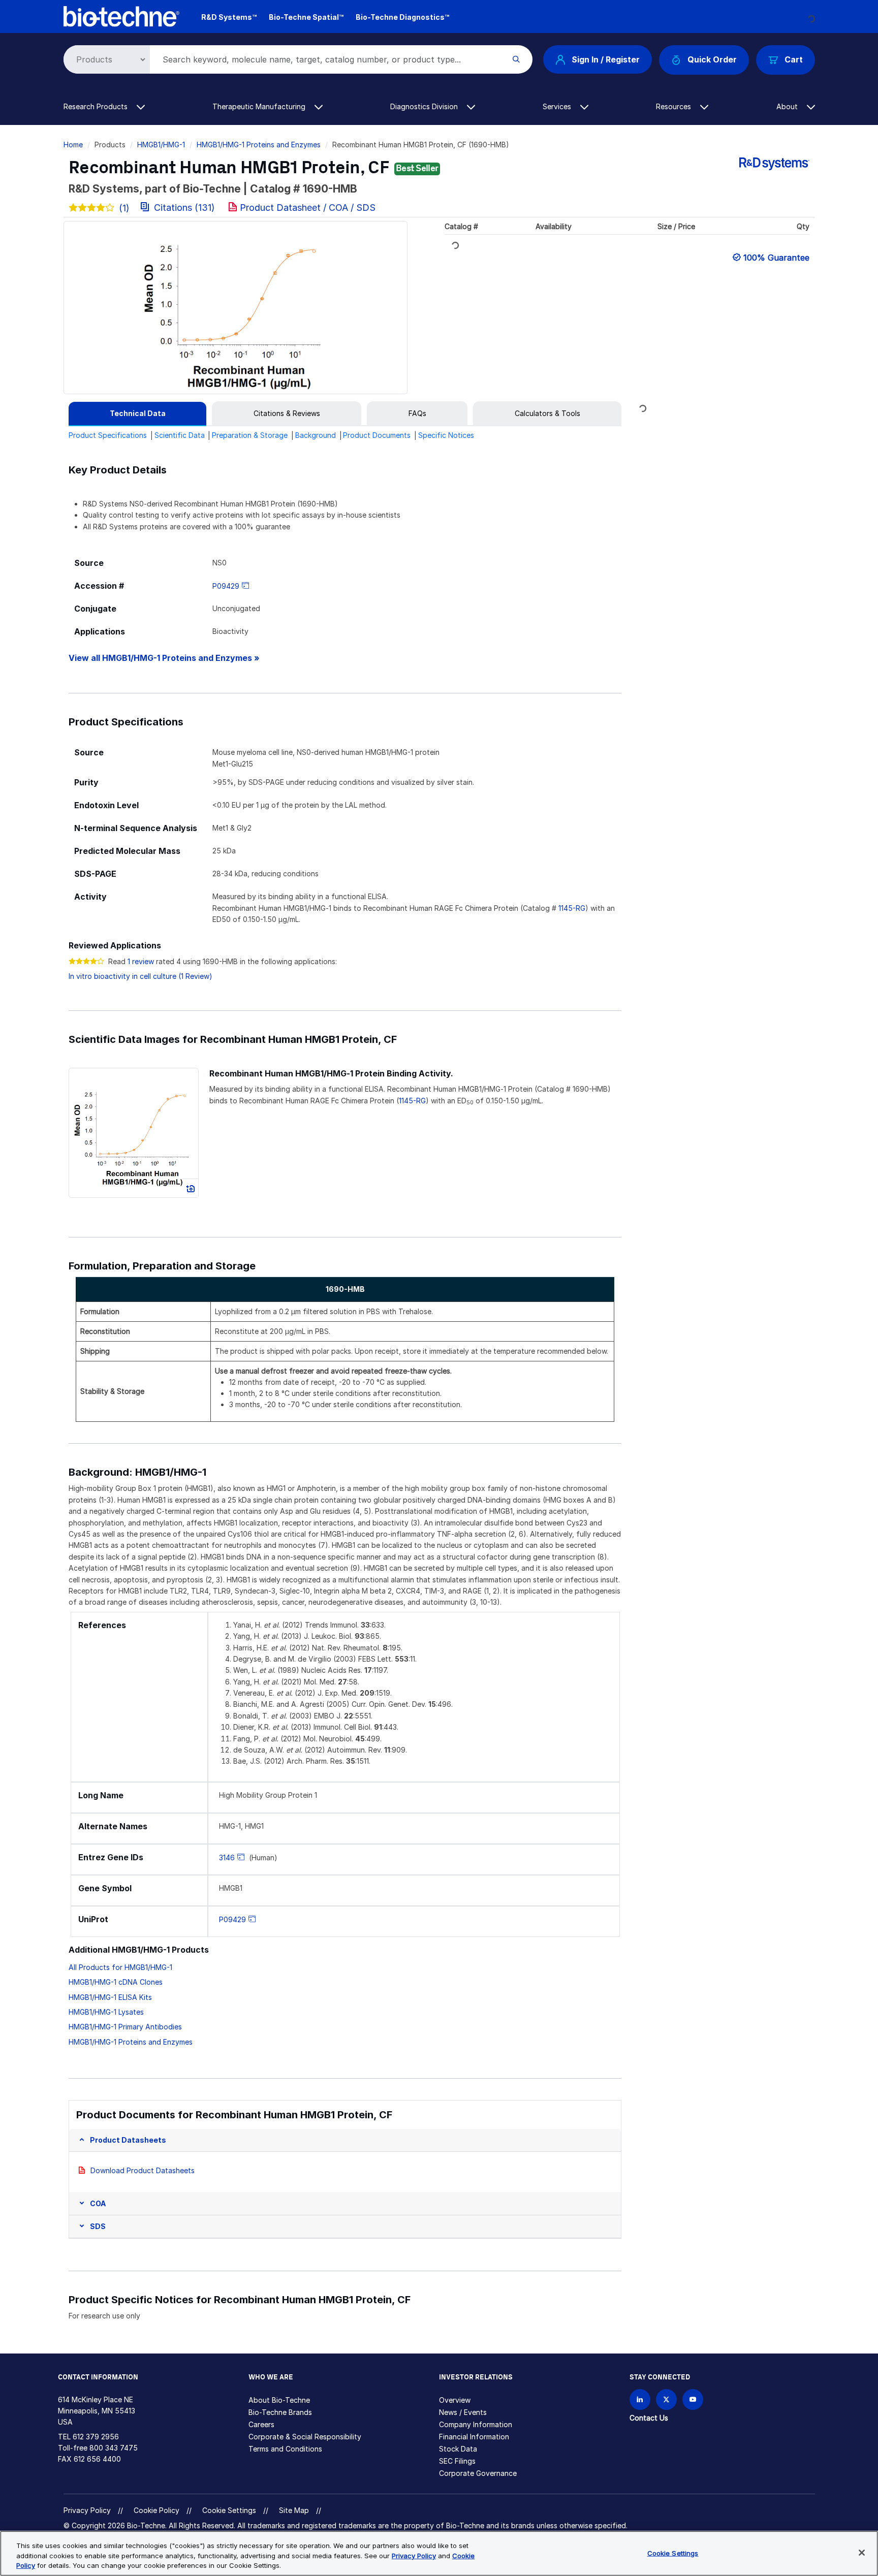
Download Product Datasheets (143, 2170)
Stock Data (458, 2449)
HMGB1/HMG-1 (161, 145)
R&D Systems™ (229, 17)
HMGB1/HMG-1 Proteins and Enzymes (259, 145)
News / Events (463, 2412)
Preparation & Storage (250, 435)
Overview (455, 2400)
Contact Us (649, 2418)
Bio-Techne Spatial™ (306, 17)
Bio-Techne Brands (280, 2412)
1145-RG (572, 908)
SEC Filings (457, 2461)
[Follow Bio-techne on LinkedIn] (640, 2399)
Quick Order (712, 59)
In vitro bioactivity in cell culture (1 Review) (140, 976)
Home (73, 145)
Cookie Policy (156, 2510)
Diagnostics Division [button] (425, 106)
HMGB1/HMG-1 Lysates (106, 2012)
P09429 (226, 586)
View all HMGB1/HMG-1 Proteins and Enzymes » (164, 658)
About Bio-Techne (279, 2400)
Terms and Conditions (285, 2449)
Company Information (476, 2424)
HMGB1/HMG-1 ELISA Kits (110, 1997)
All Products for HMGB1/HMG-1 (120, 1967)
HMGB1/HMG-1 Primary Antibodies (125, 2027)
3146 (227, 1857)
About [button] (788, 106)
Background (316, 435)
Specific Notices (446, 435)
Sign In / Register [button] (606, 59)
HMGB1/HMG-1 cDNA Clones (116, 1982)
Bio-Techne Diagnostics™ (402, 17)
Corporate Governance (478, 2473)
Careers (261, 2424)
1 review (141, 961)
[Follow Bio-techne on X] (666, 2399)
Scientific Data (180, 435)
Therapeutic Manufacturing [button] (260, 106)
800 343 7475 (114, 2448)
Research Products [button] (97, 106)
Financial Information (474, 2437)
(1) (124, 208)
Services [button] (558, 106)
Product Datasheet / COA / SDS (308, 208)
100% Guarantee (776, 258)
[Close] (862, 2553)
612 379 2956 (96, 2437)
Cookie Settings (229, 2510)
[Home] (122, 15)
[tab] (137, 414)
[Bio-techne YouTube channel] (693, 2399)
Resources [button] (675, 106)
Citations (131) (184, 208)
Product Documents (377, 435)
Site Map (294, 2510)
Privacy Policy (87, 2510)
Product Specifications (108, 435)
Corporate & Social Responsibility (305, 2437)
